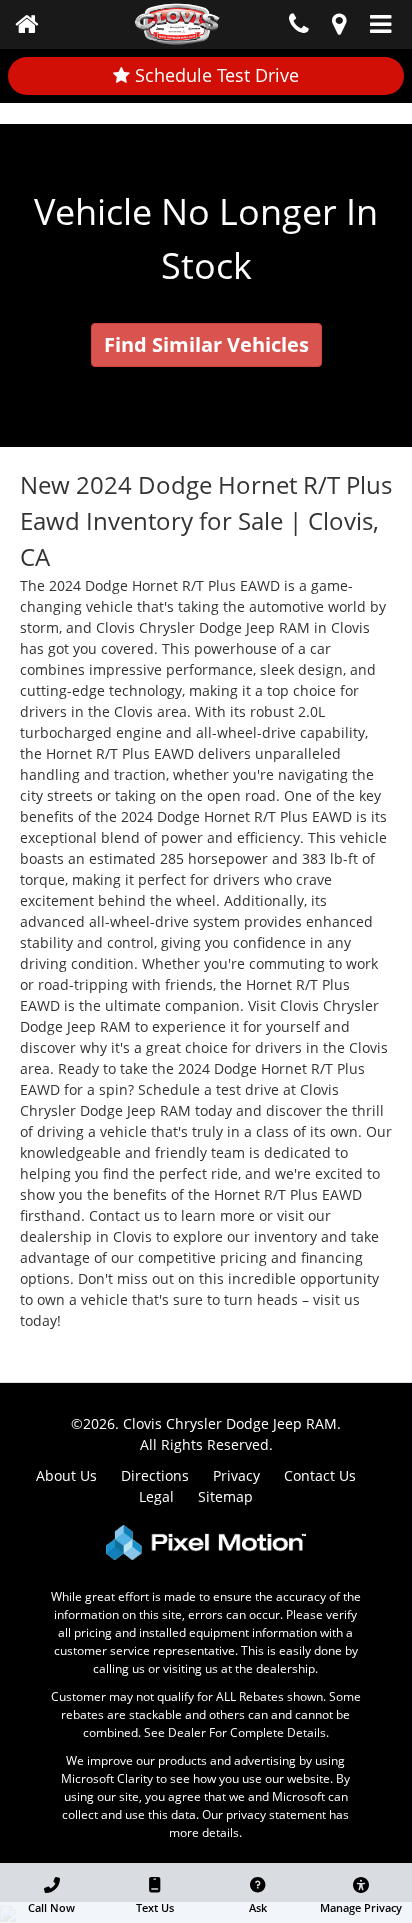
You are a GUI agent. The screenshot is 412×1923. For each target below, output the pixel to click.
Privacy (236, 1475)
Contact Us (320, 1475)
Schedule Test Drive (214, 75)
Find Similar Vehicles (206, 344)
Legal (156, 1496)
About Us (66, 1475)
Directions (155, 1475)
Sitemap (225, 1496)
